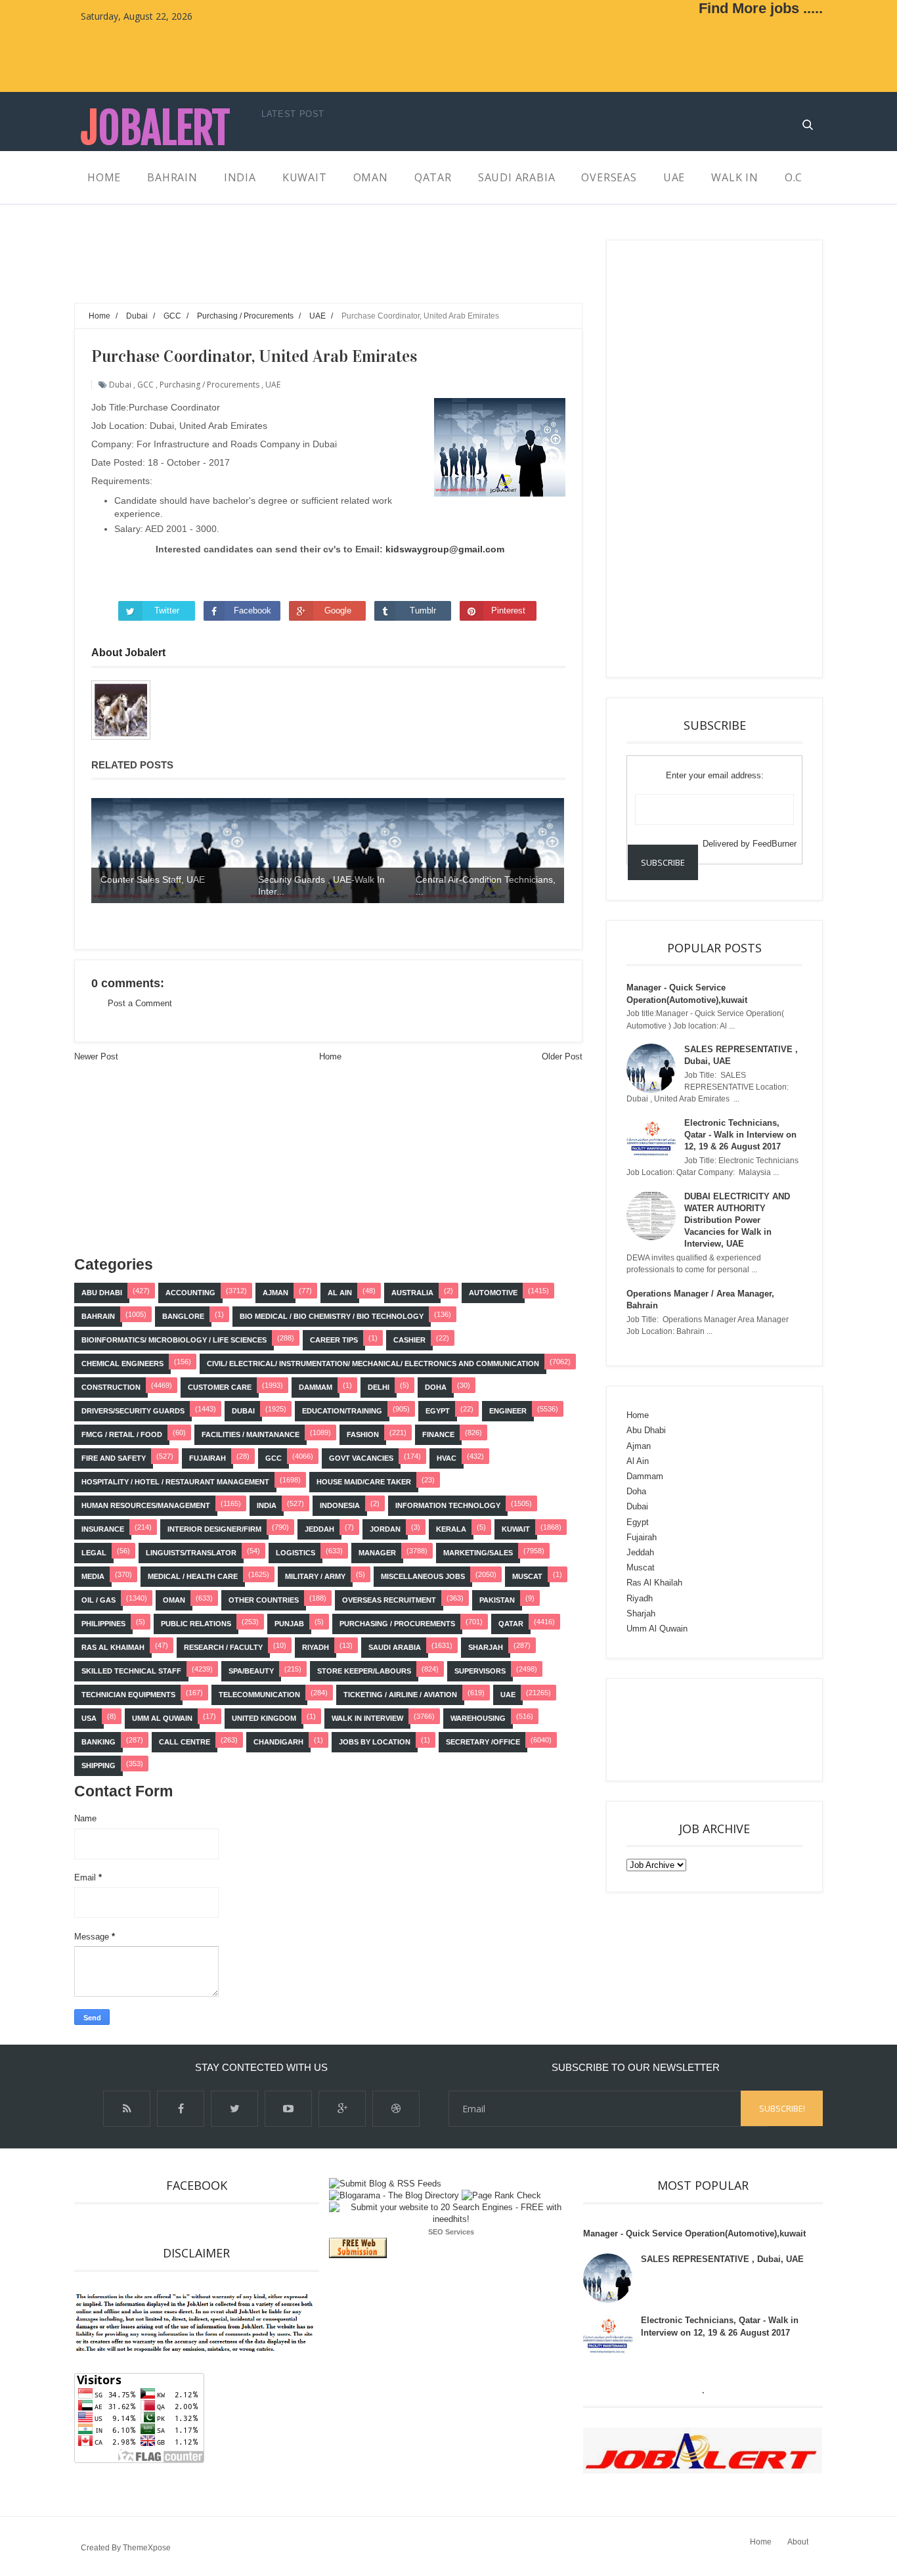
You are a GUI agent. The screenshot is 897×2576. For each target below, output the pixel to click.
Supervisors (480, 1671)
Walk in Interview (367, 1718)
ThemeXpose (147, 2548)
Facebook (252, 611)
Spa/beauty (251, 1671)
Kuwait (516, 1529)
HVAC (447, 1458)
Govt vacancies (361, 1458)
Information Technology (448, 1505)
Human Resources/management (146, 1505)
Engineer (508, 1411)
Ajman (275, 1293)
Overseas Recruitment (389, 1600)
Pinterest (508, 611)
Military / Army (315, 1576)
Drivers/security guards (133, 1411)
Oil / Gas (98, 1600)
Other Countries (264, 1600)
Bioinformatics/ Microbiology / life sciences (174, 1340)
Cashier (409, 1340)
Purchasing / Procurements (209, 385)
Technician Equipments (128, 1695)
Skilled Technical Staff (131, 1671)
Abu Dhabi (102, 1293)
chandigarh (278, 1742)
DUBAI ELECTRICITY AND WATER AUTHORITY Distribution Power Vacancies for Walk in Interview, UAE (737, 1220)
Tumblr (423, 611)
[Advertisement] (313, 269)
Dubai (120, 385)
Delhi (379, 1387)
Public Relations (196, 1624)
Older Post (562, 1056)
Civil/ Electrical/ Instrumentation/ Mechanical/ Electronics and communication (373, 1364)
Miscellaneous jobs (423, 1576)
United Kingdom (264, 1718)
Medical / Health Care (193, 1576)
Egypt (438, 1411)
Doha (436, 1387)
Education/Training (342, 1411)
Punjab (289, 1624)
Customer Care (220, 1387)
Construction (111, 1387)
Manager (377, 1553)
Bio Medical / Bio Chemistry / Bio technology (332, 1316)
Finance (438, 1434)
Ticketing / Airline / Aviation (400, 1695)
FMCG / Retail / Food (122, 1434)
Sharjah (486, 1647)
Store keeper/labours (364, 1671)
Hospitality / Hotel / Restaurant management (175, 1482)
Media (93, 1576)
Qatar (511, 1624)
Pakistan (497, 1600)
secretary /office (483, 1742)
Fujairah (208, 1458)
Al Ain (340, 1293)
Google (338, 611)
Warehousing (478, 1718)
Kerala (451, 1529)
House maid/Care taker (364, 1482)
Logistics (295, 1553)
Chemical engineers (122, 1364)
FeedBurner (775, 844)
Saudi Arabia (395, 1647)
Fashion (363, 1434)
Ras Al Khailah (654, 1583)
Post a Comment (140, 1003)
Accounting (190, 1293)
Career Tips (334, 1340)
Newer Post (96, 1056)
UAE (273, 385)
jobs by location (375, 1742)
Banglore (183, 1316)
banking (98, 1742)
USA (89, 1718)
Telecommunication (259, 1695)
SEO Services (451, 2232)
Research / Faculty (223, 1647)
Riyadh (316, 1647)
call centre (185, 1742)
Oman (174, 1600)
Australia (412, 1293)
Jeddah (319, 1529)
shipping (98, 1765)
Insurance (103, 1529)
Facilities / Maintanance (251, 1434)
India (267, 1505)
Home (330, 1056)
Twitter (167, 611)
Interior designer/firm (214, 1529)
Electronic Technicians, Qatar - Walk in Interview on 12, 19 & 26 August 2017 (740, 1135)
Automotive (493, 1293)
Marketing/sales (478, 1553)
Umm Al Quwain (162, 1718)
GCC (145, 385)
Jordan (385, 1529)
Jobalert (155, 128)
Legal (94, 1553)
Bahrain (98, 1316)
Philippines (103, 1624)
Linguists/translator (191, 1553)
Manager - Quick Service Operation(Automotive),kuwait (694, 2233)
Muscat (527, 1576)
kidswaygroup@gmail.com (445, 549)
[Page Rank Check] (501, 2195)
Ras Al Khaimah (113, 1647)
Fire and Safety (114, 1458)
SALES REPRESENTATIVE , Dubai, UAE (722, 2259)
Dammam (316, 1387)
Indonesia (340, 1505)
